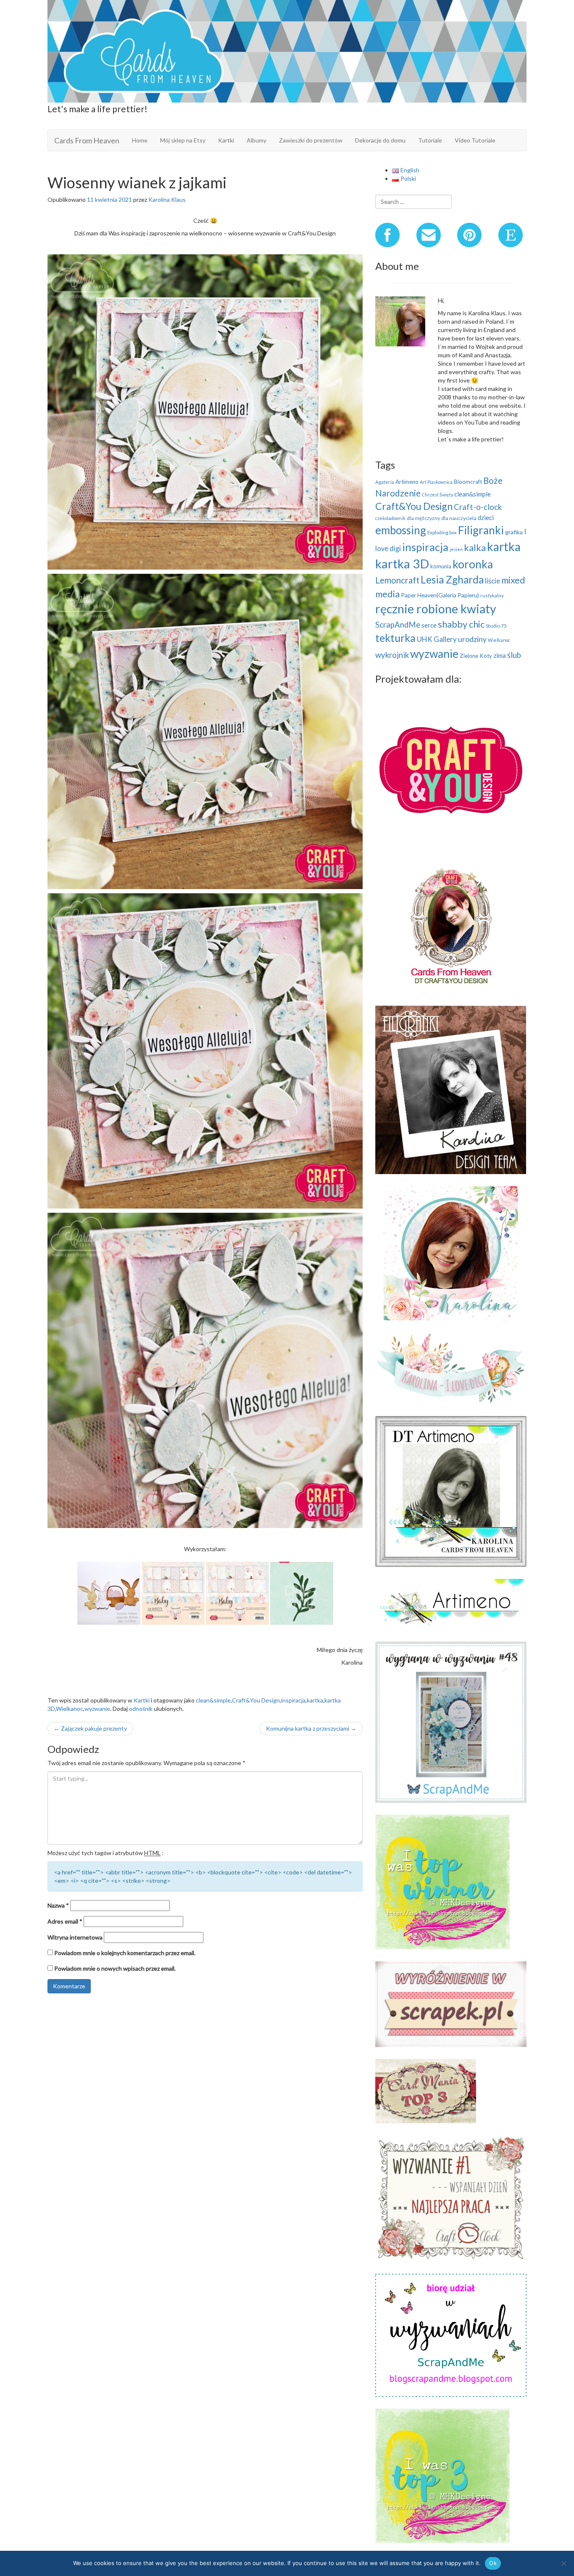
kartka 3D (402, 563)
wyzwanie (97, 1709)
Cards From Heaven (87, 140)
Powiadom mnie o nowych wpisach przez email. (115, 1968)
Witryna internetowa (75, 1937)
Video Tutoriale (475, 140)
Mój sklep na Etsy (183, 140)
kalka (475, 548)
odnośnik (141, 1709)
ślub (514, 655)
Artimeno (407, 482)
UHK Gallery (437, 639)
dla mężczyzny (423, 518)
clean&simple (213, 1700)
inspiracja (293, 1700)
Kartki (226, 140)
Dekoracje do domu (380, 140)
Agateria (385, 482)
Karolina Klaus (167, 199)
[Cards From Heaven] (287, 50)
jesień (456, 549)
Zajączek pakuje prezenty (90, 1728)
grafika (514, 532)
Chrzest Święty (437, 495)
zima (500, 655)
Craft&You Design (256, 1700)
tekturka (395, 638)
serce (429, 625)
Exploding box (442, 532)
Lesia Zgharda (452, 579)
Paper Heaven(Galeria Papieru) (440, 595)
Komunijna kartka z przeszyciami (311, 1728)
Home (140, 140)
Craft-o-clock (478, 507)
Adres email (65, 1921)
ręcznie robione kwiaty (436, 609)
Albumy (257, 140)
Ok (493, 2563)
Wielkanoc (70, 1709)
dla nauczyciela (459, 518)
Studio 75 (496, 626)
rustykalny (492, 595)
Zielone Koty (476, 656)
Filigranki (481, 530)
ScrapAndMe (398, 625)
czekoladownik (390, 518)
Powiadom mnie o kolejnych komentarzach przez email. (125, 1953)
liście (492, 581)
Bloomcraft (468, 482)
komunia (441, 566)
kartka (315, 1700)
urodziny (472, 639)
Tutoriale (430, 140)
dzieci (486, 517)
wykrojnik (392, 655)
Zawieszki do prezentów (311, 140)
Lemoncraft (397, 580)
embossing (401, 530)
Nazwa (58, 1905)
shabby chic (461, 624)
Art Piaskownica (436, 482)
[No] (563, 2563)
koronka (473, 564)
